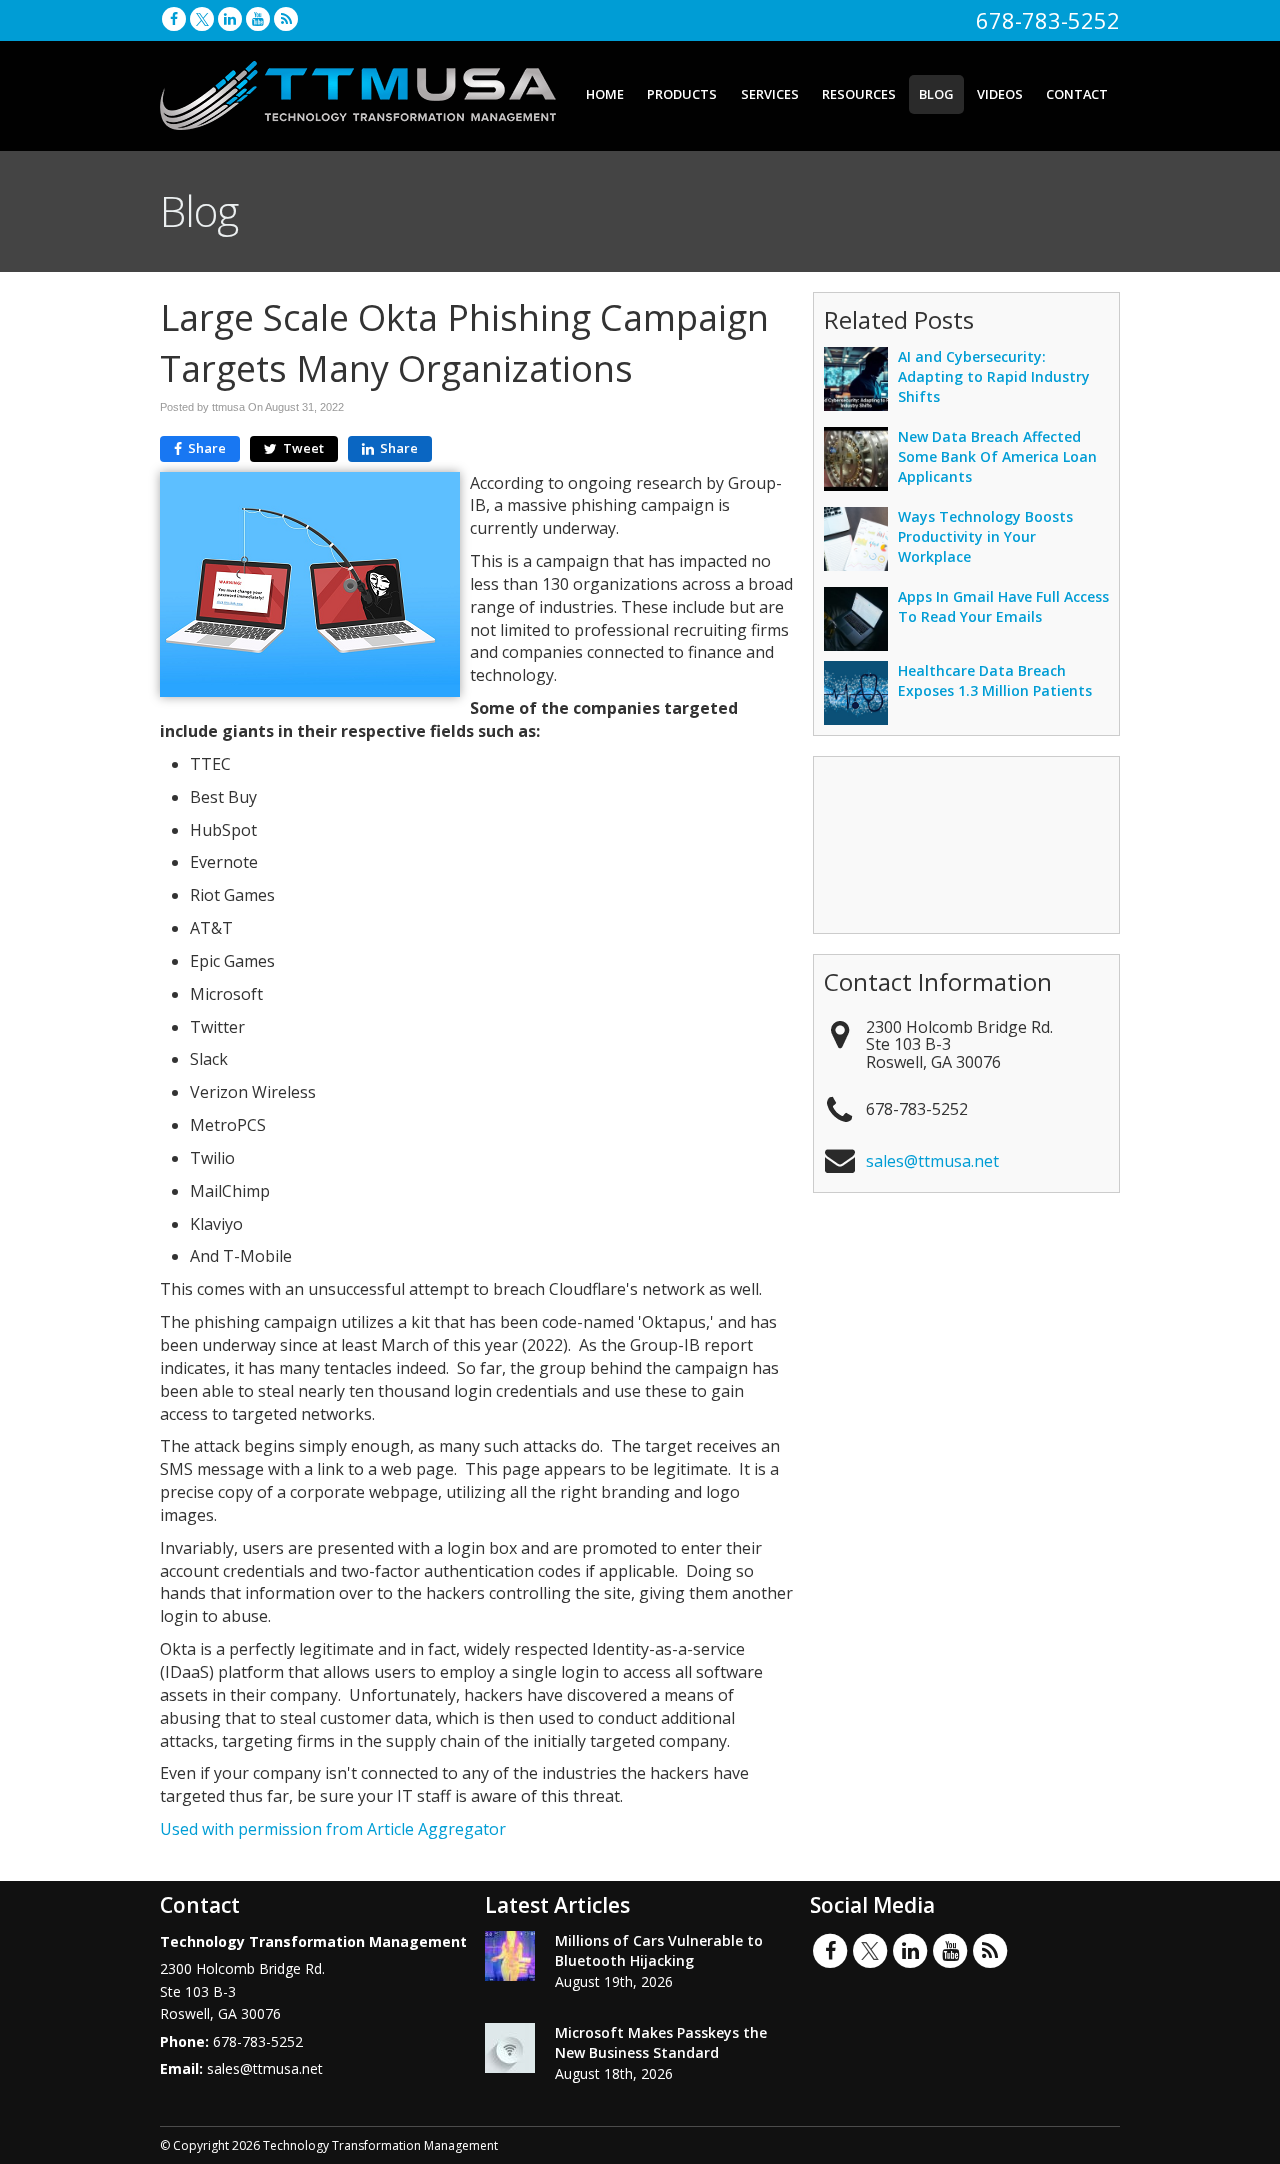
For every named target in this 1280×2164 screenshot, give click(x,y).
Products (682, 94)
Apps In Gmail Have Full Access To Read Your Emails (1003, 606)
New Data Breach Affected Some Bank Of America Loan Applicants (997, 456)
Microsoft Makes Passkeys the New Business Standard (661, 2042)
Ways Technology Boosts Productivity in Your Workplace (985, 536)
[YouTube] (258, 18)
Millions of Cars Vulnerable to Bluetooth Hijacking (659, 1950)
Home (605, 94)
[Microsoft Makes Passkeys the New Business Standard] (510, 2048)
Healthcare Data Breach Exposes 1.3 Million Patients (995, 680)
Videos (1000, 94)
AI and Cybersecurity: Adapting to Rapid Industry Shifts (994, 376)
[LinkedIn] (230, 18)
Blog (936, 94)
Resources (859, 94)
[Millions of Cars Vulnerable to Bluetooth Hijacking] (510, 1956)
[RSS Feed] (286, 18)
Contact (1077, 94)
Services (770, 94)
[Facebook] (174, 18)
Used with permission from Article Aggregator (333, 1829)
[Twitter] (202, 18)
